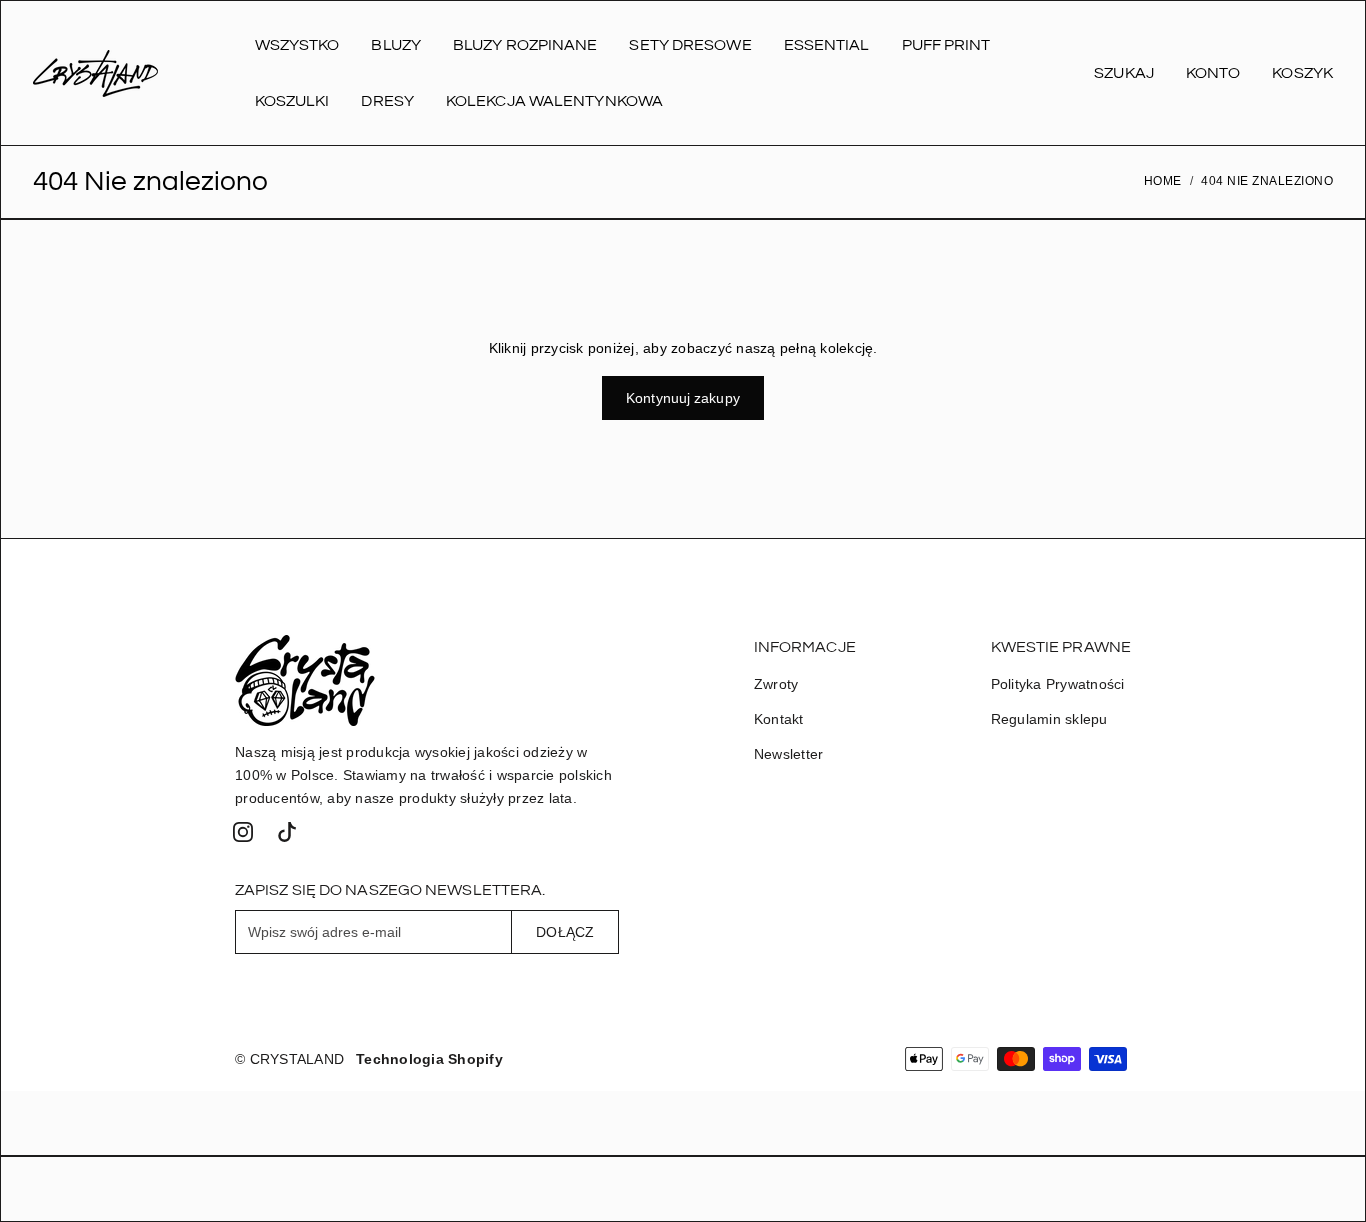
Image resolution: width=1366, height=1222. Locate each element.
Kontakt (779, 719)
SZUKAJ (1124, 73)
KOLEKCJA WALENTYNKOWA (554, 101)
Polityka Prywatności (1058, 684)
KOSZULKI (292, 101)
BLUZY (396, 45)
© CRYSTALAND (289, 1059)
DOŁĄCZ (565, 932)
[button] (243, 832)
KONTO (1213, 73)
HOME (1163, 181)
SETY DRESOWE (690, 45)
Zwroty (776, 684)
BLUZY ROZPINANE (525, 45)
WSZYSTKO (297, 45)
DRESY (387, 101)
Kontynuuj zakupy (683, 398)
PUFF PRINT (946, 45)
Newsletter (789, 754)
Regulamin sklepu (1049, 719)
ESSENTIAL (827, 45)
